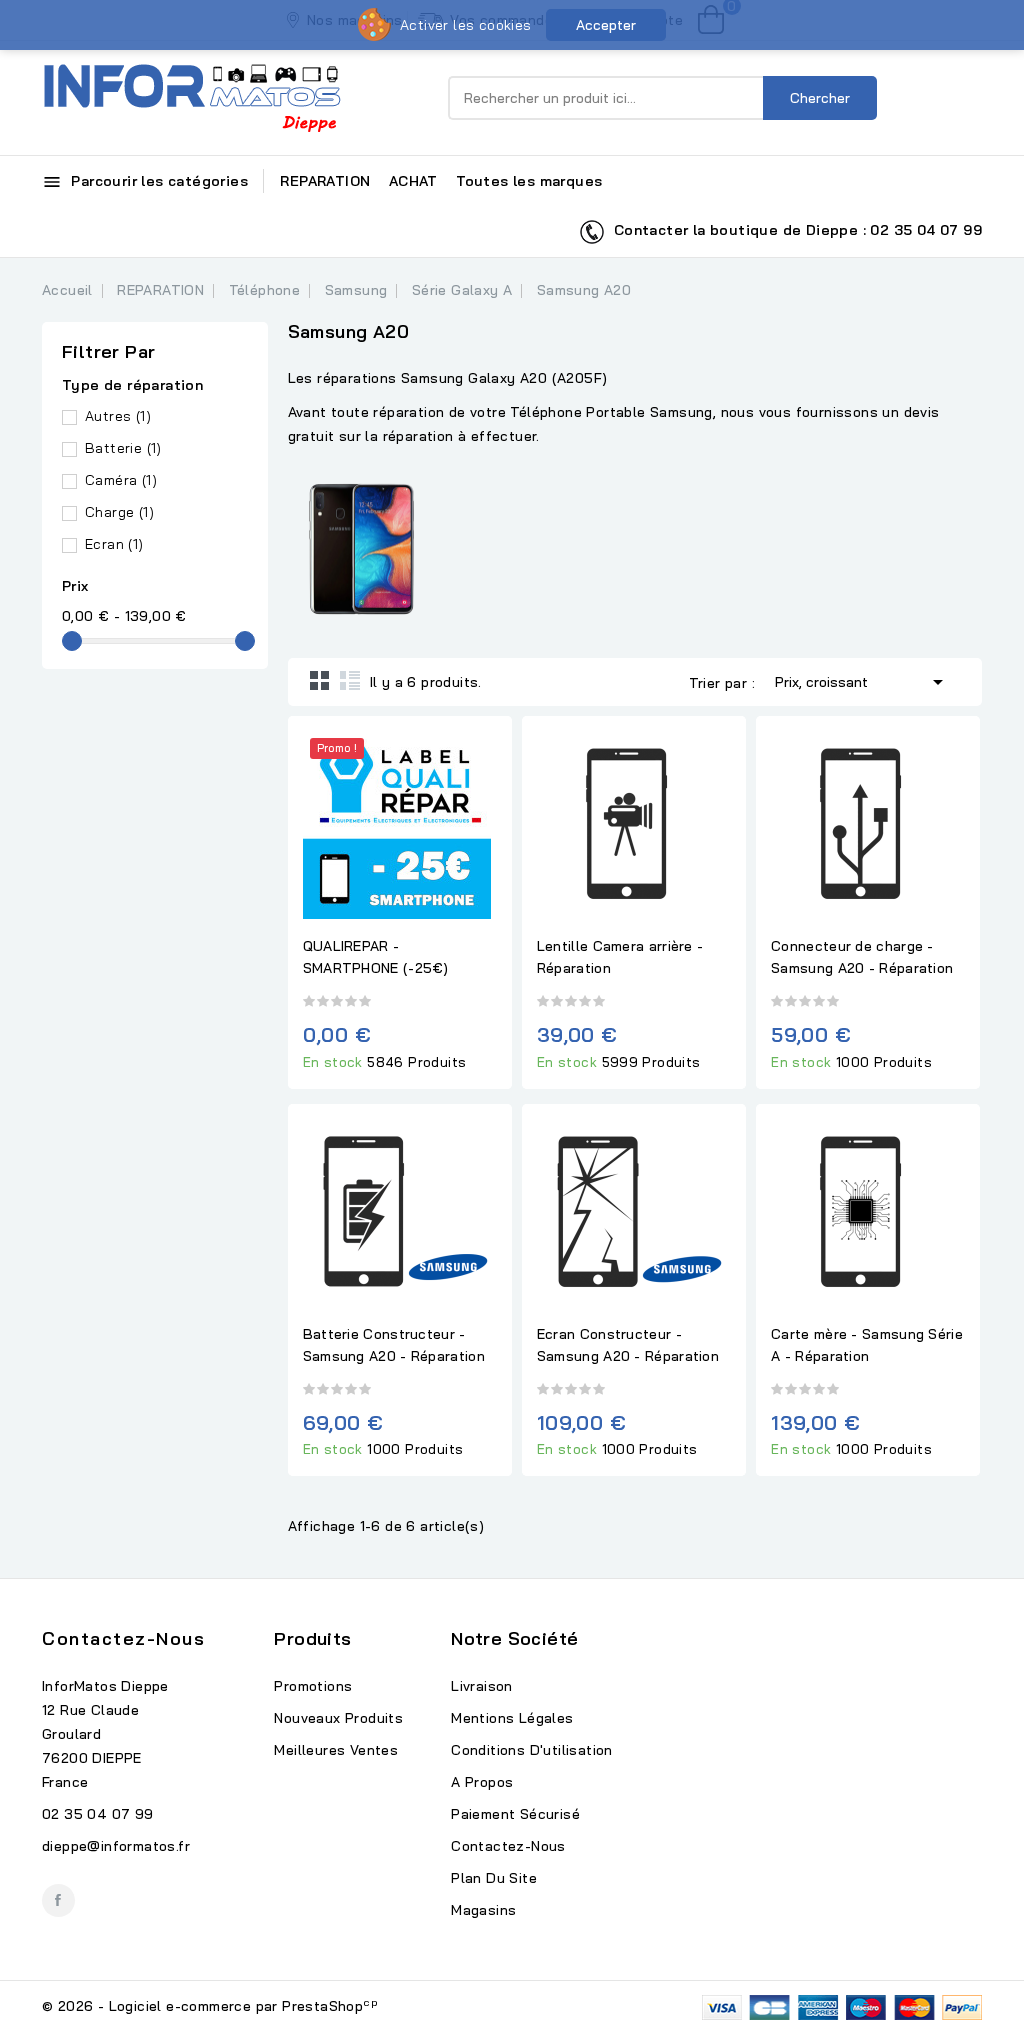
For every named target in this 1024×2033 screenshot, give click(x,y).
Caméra (121, 480)
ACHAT (413, 181)
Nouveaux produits (338, 1718)
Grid (320, 680)
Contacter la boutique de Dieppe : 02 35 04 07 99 (793, 230)
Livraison (482, 1686)
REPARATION (325, 181)
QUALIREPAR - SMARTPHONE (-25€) (376, 957)
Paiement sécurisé (515, 1814)
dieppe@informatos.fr (116, 1846)
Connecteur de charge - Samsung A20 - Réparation (862, 957)
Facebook (58, 1900)
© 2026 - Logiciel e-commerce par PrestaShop (210, 2006)
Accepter (606, 25)
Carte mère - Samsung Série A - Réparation (867, 1345)
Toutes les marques (529, 181)
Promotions (313, 1686)
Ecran (114, 544)
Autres (118, 416)
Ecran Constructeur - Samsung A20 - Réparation (628, 1345)
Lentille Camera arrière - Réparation (620, 957)
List (350, 680)
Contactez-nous (123, 1638)
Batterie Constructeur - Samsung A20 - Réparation (394, 1345)
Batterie (123, 448)
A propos (482, 1782)
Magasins (483, 1910)
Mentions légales (512, 1718)
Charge (119, 512)
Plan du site (494, 1878)
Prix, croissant (862, 682)
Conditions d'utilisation (532, 1750)
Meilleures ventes (336, 1750)
